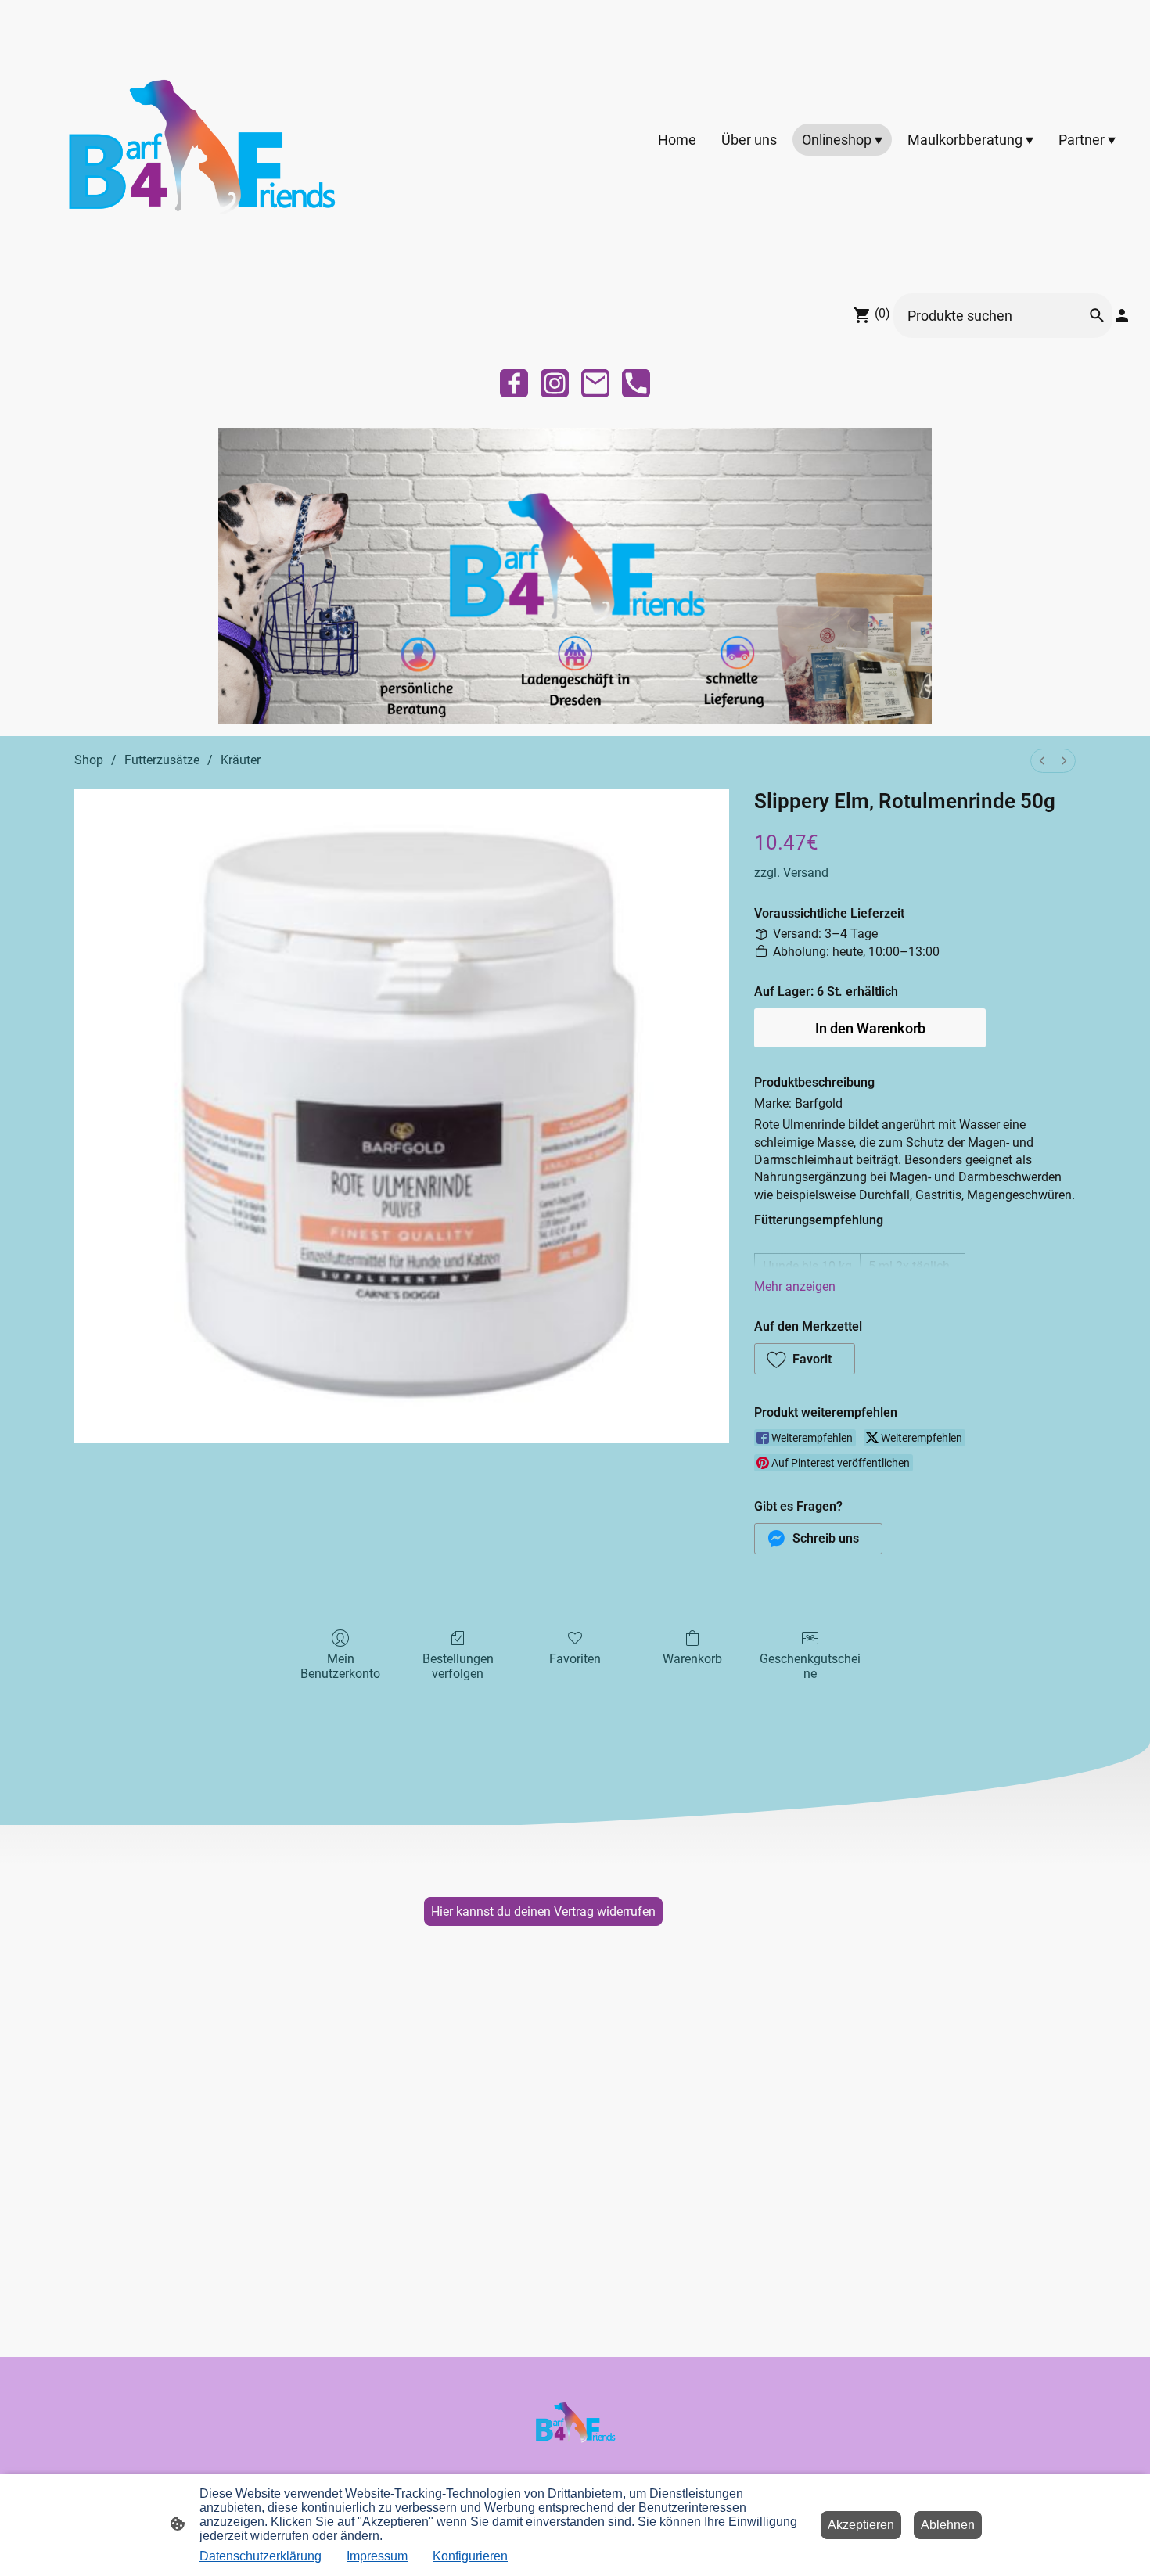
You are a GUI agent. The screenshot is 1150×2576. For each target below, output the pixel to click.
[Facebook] (514, 383)
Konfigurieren (470, 2556)
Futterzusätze (162, 760)
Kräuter (241, 760)
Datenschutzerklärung (261, 2556)
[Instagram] (555, 383)
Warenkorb (692, 1659)
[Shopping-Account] (1122, 315)
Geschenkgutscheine (810, 1666)
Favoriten (575, 1659)
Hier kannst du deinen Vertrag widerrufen (543, 1911)
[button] (805, 1359)
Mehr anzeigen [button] (795, 1286)
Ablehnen (948, 2525)
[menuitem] (1042, 761)
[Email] (595, 383)
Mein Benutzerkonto (340, 1666)
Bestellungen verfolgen (458, 1666)
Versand (806, 873)
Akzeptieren (861, 2525)
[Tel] (636, 383)
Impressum (377, 2556)
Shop (89, 760)
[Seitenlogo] (200, 140)
